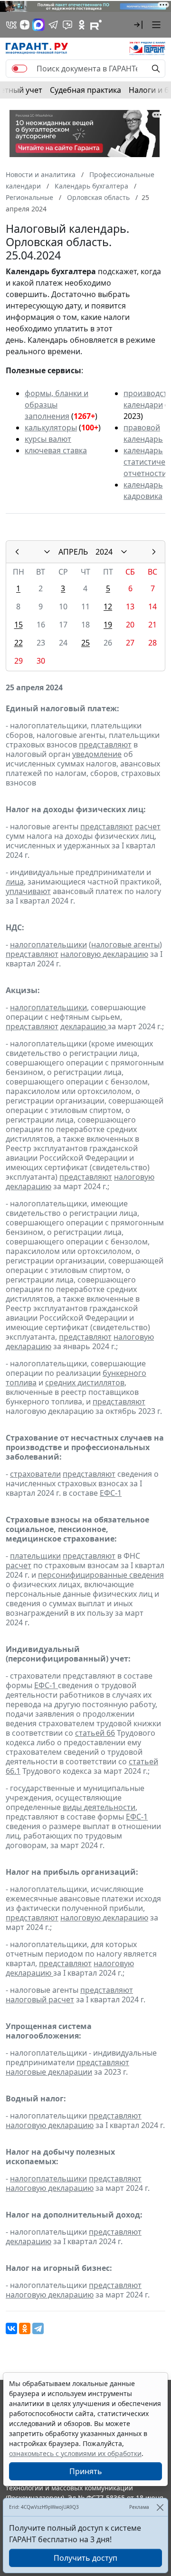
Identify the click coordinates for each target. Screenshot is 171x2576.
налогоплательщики (48, 945)
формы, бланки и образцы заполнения (57, 405)
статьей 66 (95, 1733)
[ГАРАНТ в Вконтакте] (11, 25)
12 (108, 607)
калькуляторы (51, 428)
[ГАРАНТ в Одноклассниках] (82, 25)
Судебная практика (85, 90)
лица (15, 882)
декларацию (84, 1026)
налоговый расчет (40, 1999)
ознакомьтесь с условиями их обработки (75, 2453)
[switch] (19, 69)
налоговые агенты (125, 945)
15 (19, 625)
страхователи (35, 1474)
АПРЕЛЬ (73, 552)
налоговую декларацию (104, 954)
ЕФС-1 (111, 1493)
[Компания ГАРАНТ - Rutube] (96, 25)
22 (19, 643)
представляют (105, 745)
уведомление (97, 754)
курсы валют (48, 439)
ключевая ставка (56, 450)
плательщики (35, 1556)
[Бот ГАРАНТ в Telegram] (67, 25)
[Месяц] (47, 552)
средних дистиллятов (85, 1382)
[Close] (160, 2507)
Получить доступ (85, 2558)
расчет (148, 826)
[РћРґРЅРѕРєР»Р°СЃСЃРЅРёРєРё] (25, 2328)
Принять (86, 2471)
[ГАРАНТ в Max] (38, 25)
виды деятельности (99, 1807)
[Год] (124, 552)
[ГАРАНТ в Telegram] (53, 25)
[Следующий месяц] (154, 552)
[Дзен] (25, 25)
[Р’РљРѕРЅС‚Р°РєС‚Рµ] (11, 2328)
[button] (138, 25)
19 (108, 625)
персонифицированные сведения (101, 1575)
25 (85, 643)
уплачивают (28, 891)
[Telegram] (38, 2328)
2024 (104, 552)
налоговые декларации (49, 2072)
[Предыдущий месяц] (17, 552)
